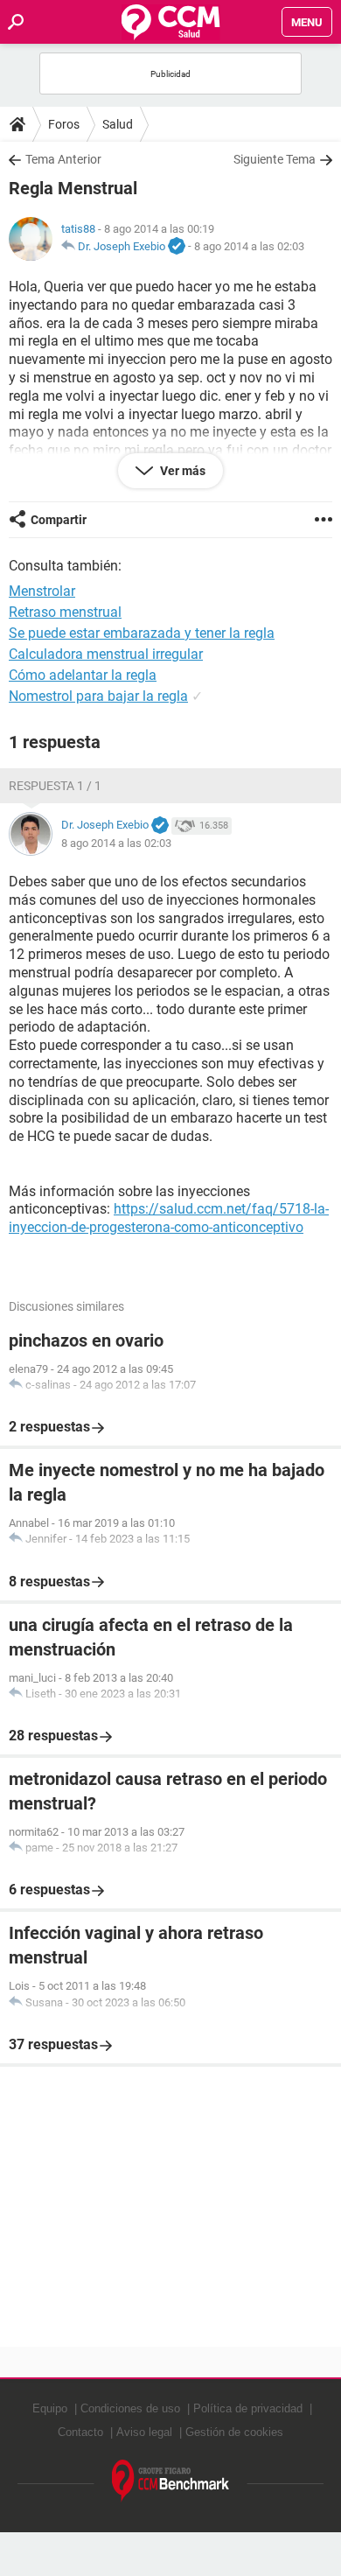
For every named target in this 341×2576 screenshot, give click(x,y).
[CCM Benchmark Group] (171, 2481)
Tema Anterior (63, 159)
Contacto (80, 2432)
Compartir (59, 520)
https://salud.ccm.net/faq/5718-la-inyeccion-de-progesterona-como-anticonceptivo (169, 1218)
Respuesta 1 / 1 (55, 786)
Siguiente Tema (275, 159)
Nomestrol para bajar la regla (98, 696)
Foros (64, 124)
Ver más (181, 471)
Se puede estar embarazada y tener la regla (142, 633)
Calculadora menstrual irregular (106, 654)
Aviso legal (144, 2432)
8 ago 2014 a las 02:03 (249, 246)
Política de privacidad (248, 2408)
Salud (118, 124)
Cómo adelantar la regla (83, 675)
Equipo (50, 2408)
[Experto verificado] (177, 247)
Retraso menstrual (65, 612)
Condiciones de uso (130, 2408)
